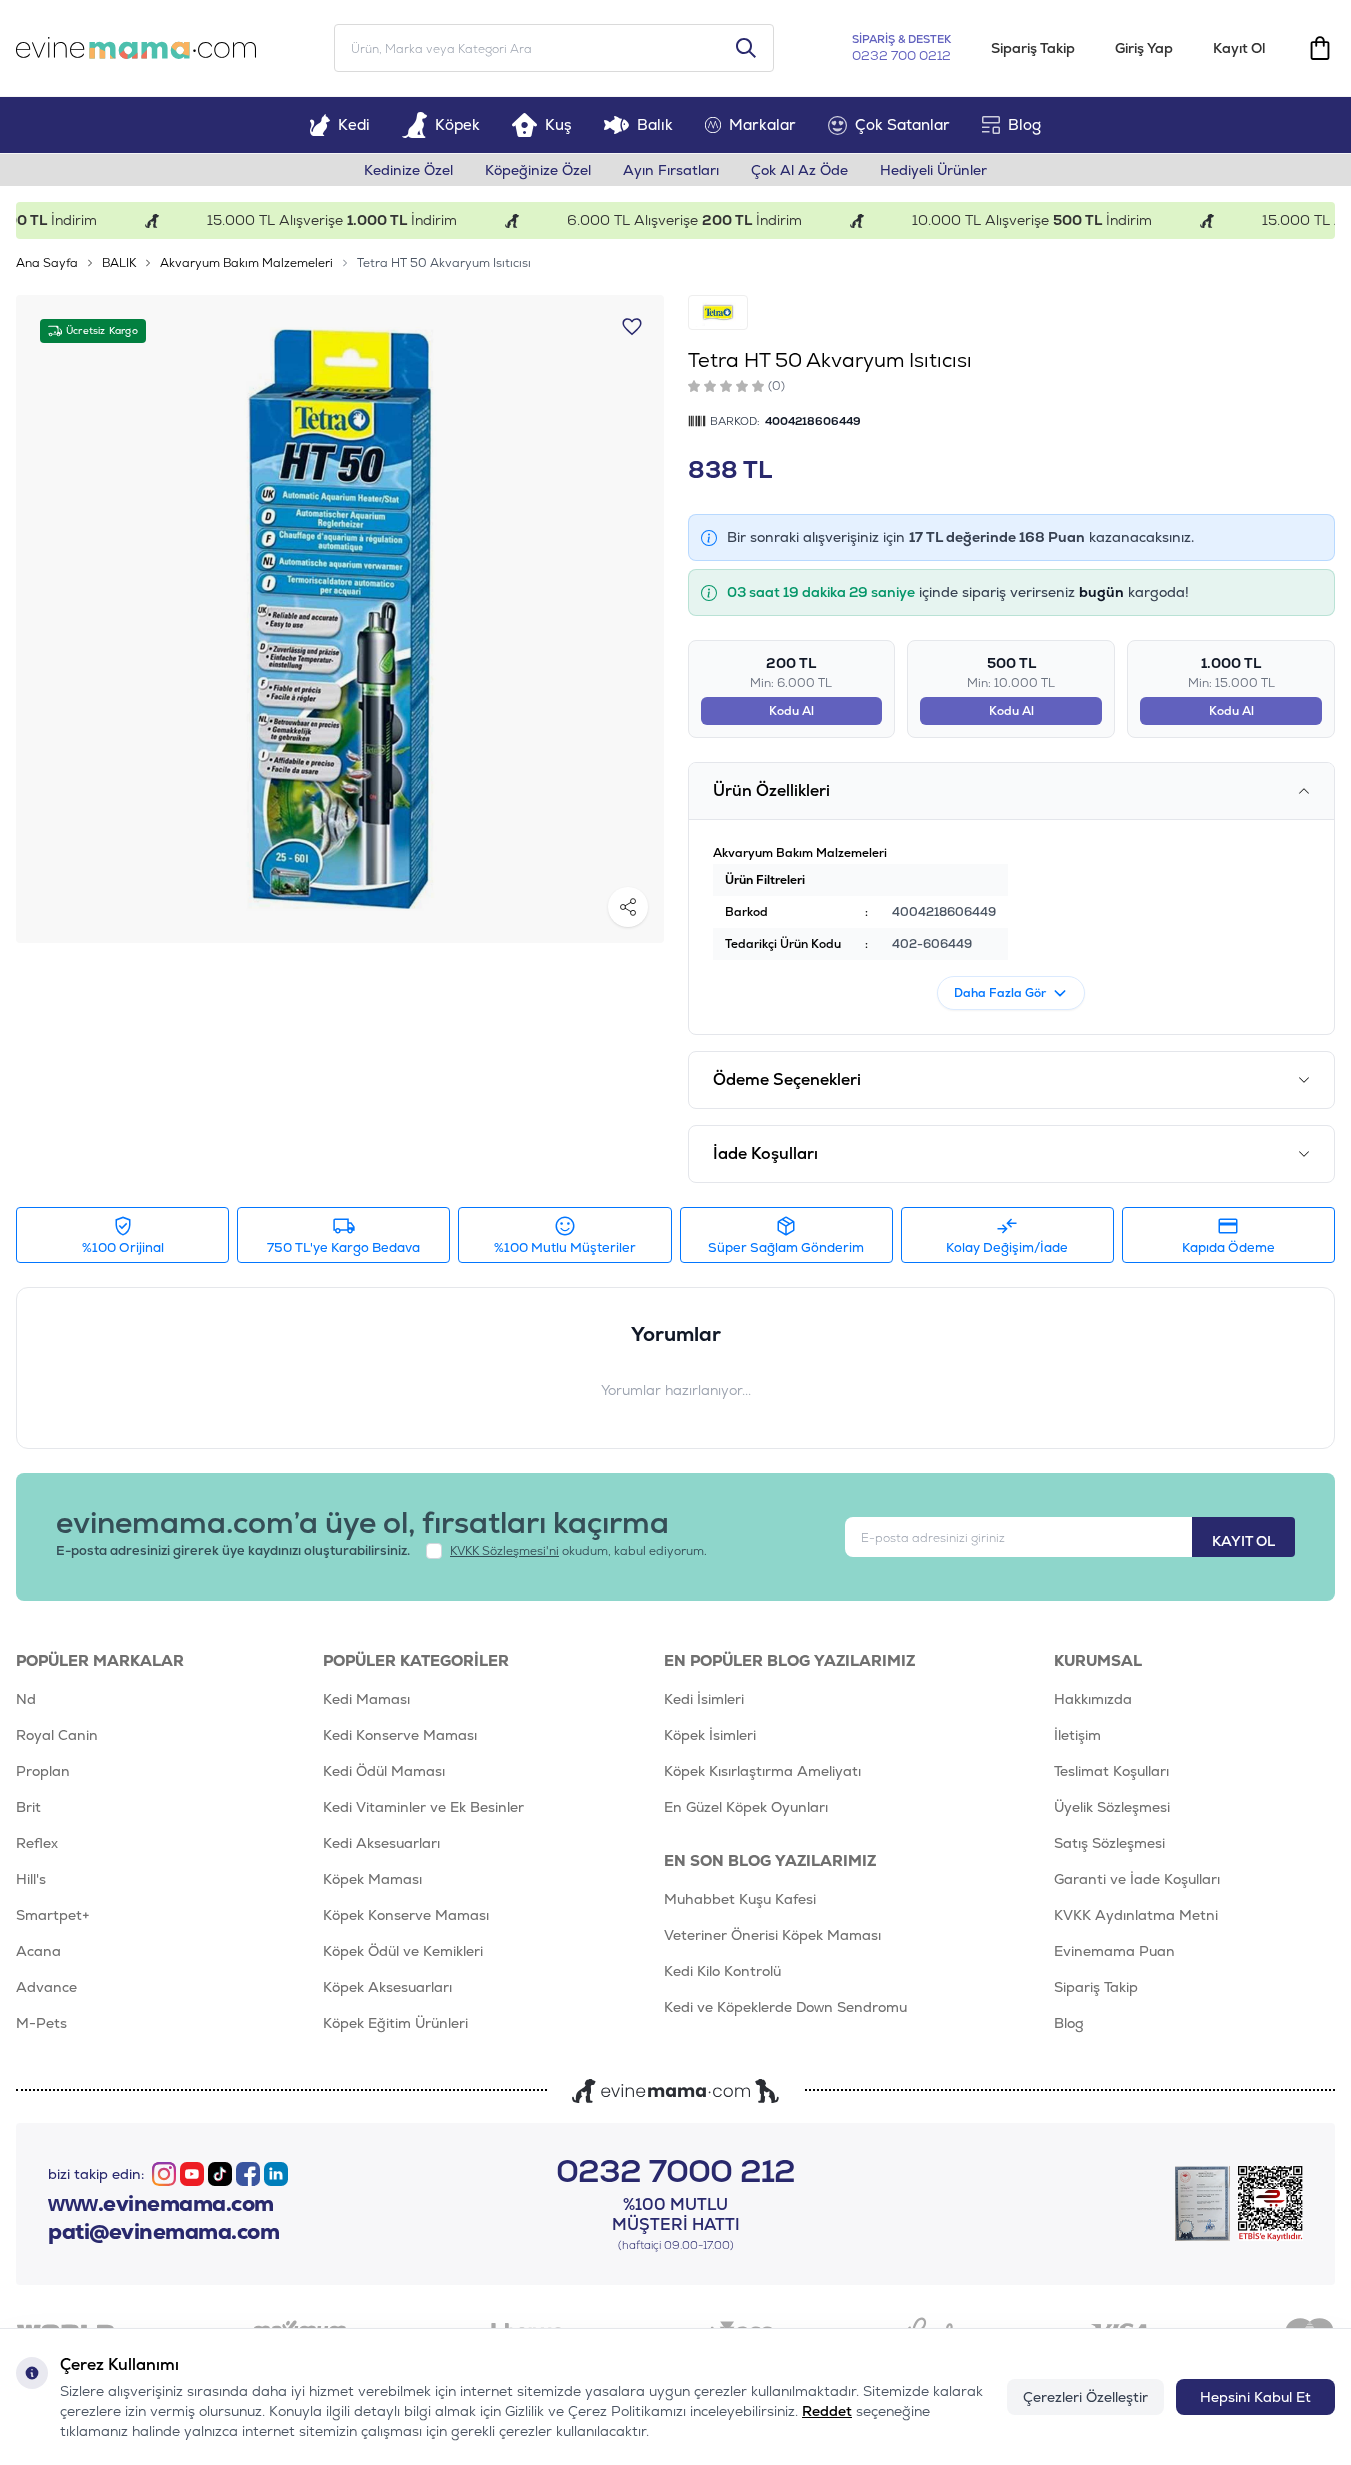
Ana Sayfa (47, 263)
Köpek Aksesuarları (387, 1987)
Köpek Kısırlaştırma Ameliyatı (762, 1771)
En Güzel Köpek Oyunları (746, 1807)
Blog (1024, 124)
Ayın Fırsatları (671, 170)
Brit (28, 1807)
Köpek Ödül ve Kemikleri (403, 1951)
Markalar (762, 124)
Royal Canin (57, 1735)
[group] (340, 619)
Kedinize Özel (408, 170)
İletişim (1077, 1735)
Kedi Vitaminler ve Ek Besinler (423, 1807)
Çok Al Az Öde (799, 170)
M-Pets (41, 2023)
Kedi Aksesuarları (381, 1843)
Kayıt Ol (1239, 48)
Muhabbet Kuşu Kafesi (740, 1899)
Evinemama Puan (1114, 1951)
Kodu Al (791, 711)
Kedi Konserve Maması (400, 1735)
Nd (26, 1699)
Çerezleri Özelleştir (1085, 2397)
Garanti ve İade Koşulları (1137, 1879)
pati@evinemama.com (163, 2232)
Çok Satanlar (902, 124)
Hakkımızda (1093, 1699)
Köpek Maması (372, 1879)
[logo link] (136, 48)
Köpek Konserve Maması (406, 1915)
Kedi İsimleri (704, 1699)
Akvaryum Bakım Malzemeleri (246, 263)
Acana (38, 1951)
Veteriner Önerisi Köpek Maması (772, 1935)
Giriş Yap (1144, 48)
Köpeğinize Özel (538, 170)
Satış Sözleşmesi (1109, 1843)
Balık (655, 124)
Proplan (43, 1771)
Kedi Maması (366, 1699)
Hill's (31, 1879)
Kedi (354, 124)
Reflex (37, 1843)
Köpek (457, 124)
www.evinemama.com (161, 2204)
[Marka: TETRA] (718, 312)
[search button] (746, 48)
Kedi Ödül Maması (384, 1771)
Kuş (558, 124)
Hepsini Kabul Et (1255, 2397)
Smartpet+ (53, 1915)
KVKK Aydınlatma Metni (1136, 1915)
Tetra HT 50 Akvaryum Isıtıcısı (444, 263)
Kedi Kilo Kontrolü (722, 1971)
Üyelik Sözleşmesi (1112, 1807)
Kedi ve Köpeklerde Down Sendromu (785, 2007)
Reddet (827, 2411)
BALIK (119, 263)
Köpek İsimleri (710, 1735)
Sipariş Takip (1033, 48)
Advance (46, 1987)
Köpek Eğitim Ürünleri (395, 2023)
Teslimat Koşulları (1111, 1771)
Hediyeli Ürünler (933, 170)
